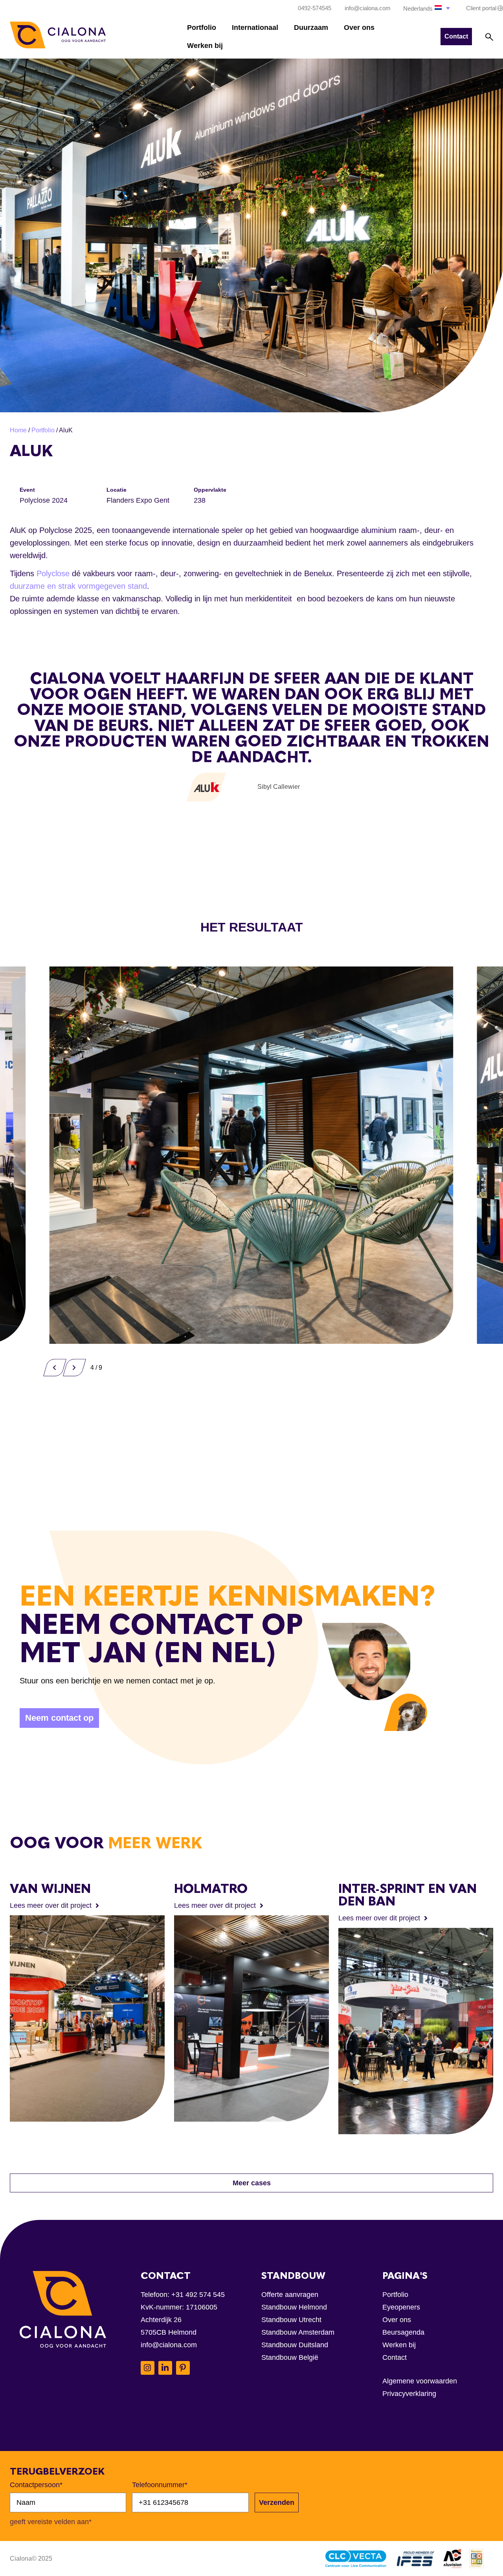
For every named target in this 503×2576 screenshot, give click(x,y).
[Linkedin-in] (165, 2368)
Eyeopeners (401, 2307)
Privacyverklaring (409, 2394)
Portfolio (202, 28)
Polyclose (54, 573)
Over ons (359, 28)
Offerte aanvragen (290, 2295)
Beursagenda (403, 2332)
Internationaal (255, 28)
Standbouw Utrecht (291, 2320)
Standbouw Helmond (294, 2307)
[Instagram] (148, 2368)
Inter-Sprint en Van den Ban (408, 1895)
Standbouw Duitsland (295, 2345)
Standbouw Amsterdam (298, 2332)
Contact (395, 2357)
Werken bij (205, 46)
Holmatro (211, 1889)
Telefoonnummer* (160, 2485)
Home (18, 430)
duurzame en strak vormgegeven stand (78, 586)
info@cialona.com (169, 2345)
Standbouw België (290, 2357)
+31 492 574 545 (198, 2295)
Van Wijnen (50, 1889)
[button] (427, 8)
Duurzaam (311, 28)
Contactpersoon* (36, 2485)
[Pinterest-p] (183, 2368)
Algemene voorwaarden (420, 2381)
